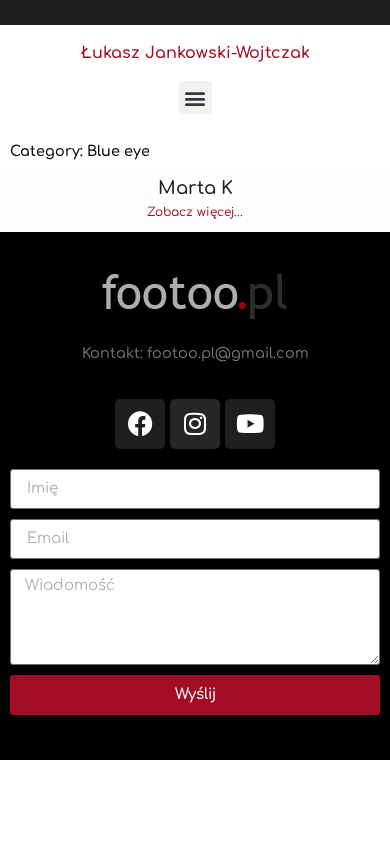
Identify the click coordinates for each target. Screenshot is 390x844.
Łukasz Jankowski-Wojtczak (195, 53)
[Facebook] (140, 424)
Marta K (195, 188)
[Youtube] (250, 424)
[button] (195, 97)
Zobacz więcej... (195, 212)
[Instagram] (195, 424)
